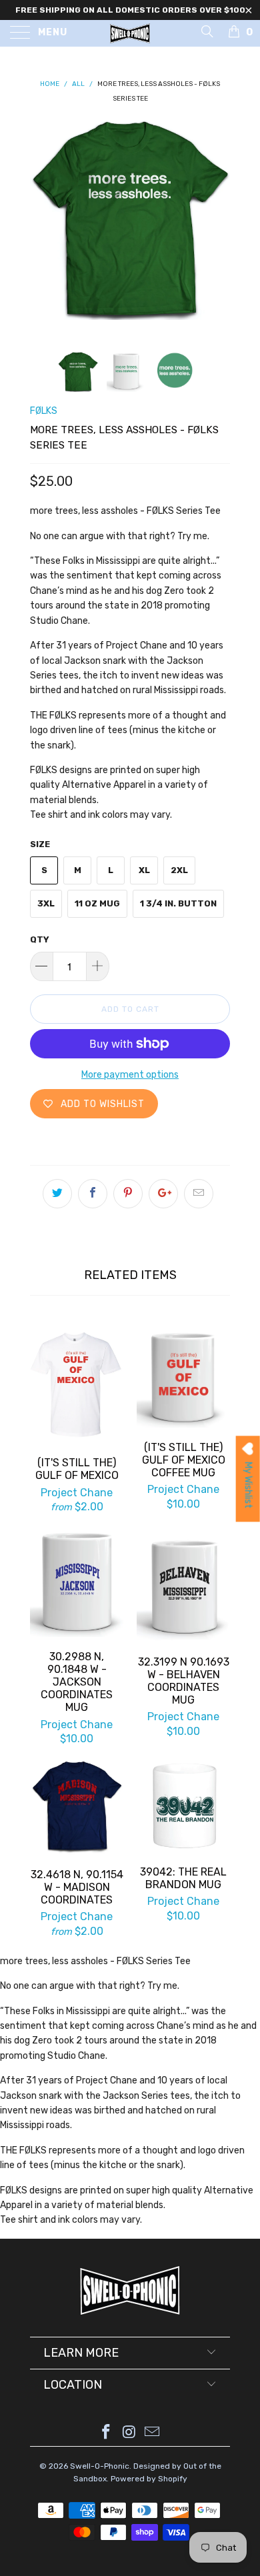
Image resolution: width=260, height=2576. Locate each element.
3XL (46, 903)
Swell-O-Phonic (100, 2466)
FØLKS (44, 411)
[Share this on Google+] (163, 1194)
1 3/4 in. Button (178, 903)
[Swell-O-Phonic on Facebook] (106, 2433)
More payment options (130, 1075)
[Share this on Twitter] (57, 1194)
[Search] (206, 31)
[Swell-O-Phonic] (130, 33)
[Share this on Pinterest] (128, 1194)
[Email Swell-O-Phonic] (153, 2433)
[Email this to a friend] (199, 1194)
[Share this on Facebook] (93, 1194)
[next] (217, 226)
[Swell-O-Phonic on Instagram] (129, 2433)
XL (144, 870)
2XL (179, 870)
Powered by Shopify (149, 2479)
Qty (40, 939)
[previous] (43, 226)
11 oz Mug (97, 903)
